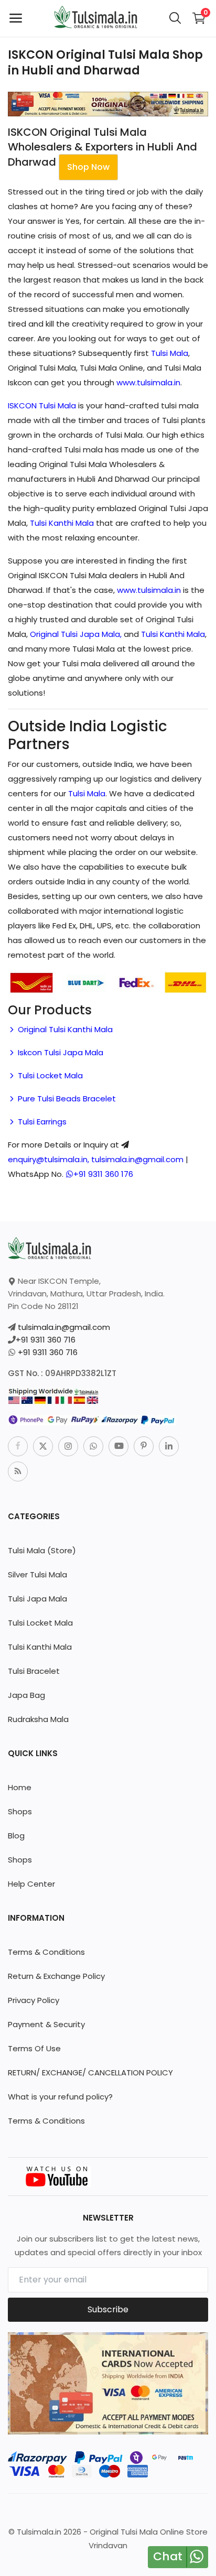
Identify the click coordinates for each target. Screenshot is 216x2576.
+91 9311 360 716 (46, 1340)
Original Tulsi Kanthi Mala (64, 1029)
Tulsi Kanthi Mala (62, 523)
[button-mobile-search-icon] (175, 18)
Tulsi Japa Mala (37, 1599)
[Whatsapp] (93, 1446)
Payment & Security (46, 2024)
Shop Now (88, 167)
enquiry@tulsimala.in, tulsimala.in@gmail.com (96, 1159)
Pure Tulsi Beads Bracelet (66, 1098)
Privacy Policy (34, 2000)
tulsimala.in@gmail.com (64, 1327)
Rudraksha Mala (38, 1719)
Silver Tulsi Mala (37, 1574)
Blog (16, 1836)
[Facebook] (18, 1446)
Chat (168, 2556)
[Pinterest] (144, 1446)
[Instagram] (68, 1446)
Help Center (31, 1884)
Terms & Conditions (46, 1952)
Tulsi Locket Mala (49, 1075)
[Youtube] (118, 1446)
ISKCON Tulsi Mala (42, 405)
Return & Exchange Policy (56, 1976)
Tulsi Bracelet (34, 1671)
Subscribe (108, 2309)
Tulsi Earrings (41, 1122)
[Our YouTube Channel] (58, 2176)
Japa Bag (26, 1695)
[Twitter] (43, 1446)
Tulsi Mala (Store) (42, 1550)
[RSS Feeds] (18, 1471)
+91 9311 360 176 (103, 1174)
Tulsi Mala (170, 353)
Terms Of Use (34, 2048)
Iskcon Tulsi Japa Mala (60, 1052)
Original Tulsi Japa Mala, (76, 634)
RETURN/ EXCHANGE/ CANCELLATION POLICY (90, 2072)
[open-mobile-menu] (16, 18)
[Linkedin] (169, 1446)
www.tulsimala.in (148, 382)
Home (20, 1787)
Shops (20, 1811)
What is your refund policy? (60, 2097)
